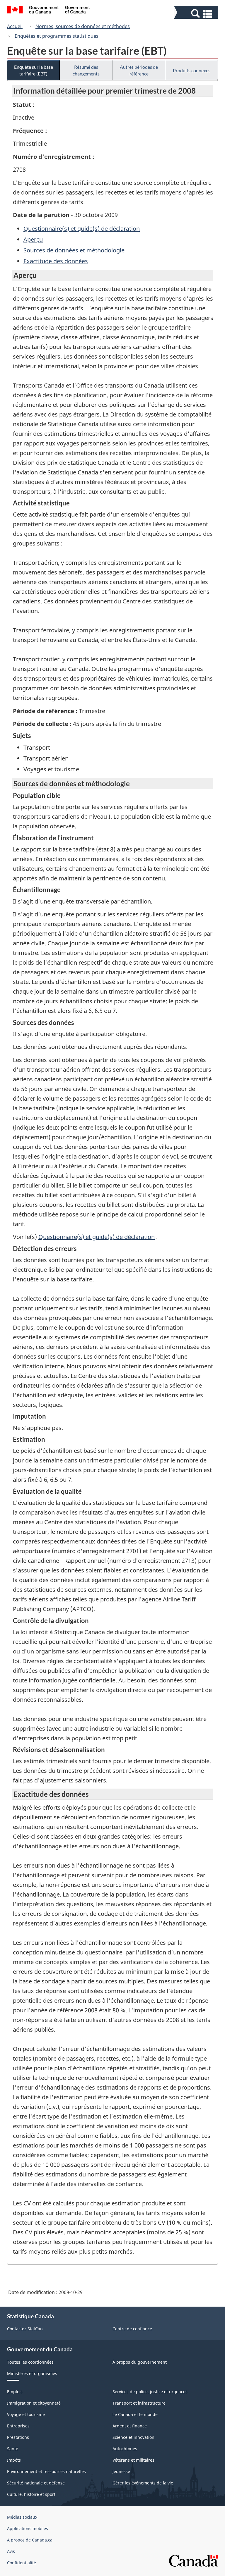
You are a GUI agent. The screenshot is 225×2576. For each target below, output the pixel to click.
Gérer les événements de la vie (143, 2483)
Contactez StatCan (25, 2329)
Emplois (15, 2392)
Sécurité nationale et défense (36, 2483)
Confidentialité (22, 2563)
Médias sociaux (22, 2517)
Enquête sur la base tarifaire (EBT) (34, 70)
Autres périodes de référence (139, 70)
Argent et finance (130, 2426)
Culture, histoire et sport (31, 2494)
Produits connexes (192, 70)
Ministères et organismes (32, 2373)
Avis (11, 2551)
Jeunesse (121, 2471)
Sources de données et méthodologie (74, 250)
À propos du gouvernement (140, 2362)
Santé (13, 2449)
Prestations (18, 2437)
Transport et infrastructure (139, 2403)
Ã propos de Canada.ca (30, 2540)
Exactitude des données (56, 261)
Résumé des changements (86, 70)
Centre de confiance (132, 2329)
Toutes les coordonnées (30, 2362)
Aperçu (33, 239)
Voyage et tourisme (26, 2414)
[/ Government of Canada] (48, 11)
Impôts (14, 2460)
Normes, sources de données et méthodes (83, 26)
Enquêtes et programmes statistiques (57, 36)
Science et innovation (133, 2437)
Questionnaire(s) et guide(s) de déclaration (82, 229)
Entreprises (18, 2426)
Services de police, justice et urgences (150, 2392)
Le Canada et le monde (135, 2414)
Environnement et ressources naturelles (46, 2471)
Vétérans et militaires (133, 2460)
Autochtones (125, 2449)
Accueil (15, 26)
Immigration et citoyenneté (34, 2403)
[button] (197, 14)
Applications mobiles (28, 2528)
